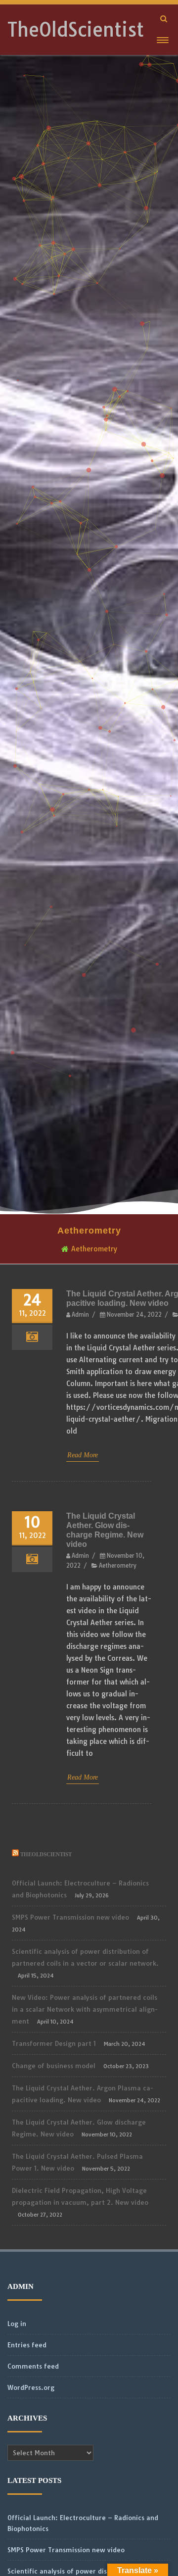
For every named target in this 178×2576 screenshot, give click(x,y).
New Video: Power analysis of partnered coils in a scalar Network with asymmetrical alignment (85, 2009)
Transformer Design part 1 (54, 2043)
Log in (17, 2324)
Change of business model (54, 2066)
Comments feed (33, 2366)
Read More (83, 1455)
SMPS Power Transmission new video (70, 1917)
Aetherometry (118, 1566)
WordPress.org (31, 2387)
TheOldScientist (76, 30)
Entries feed (27, 2345)
